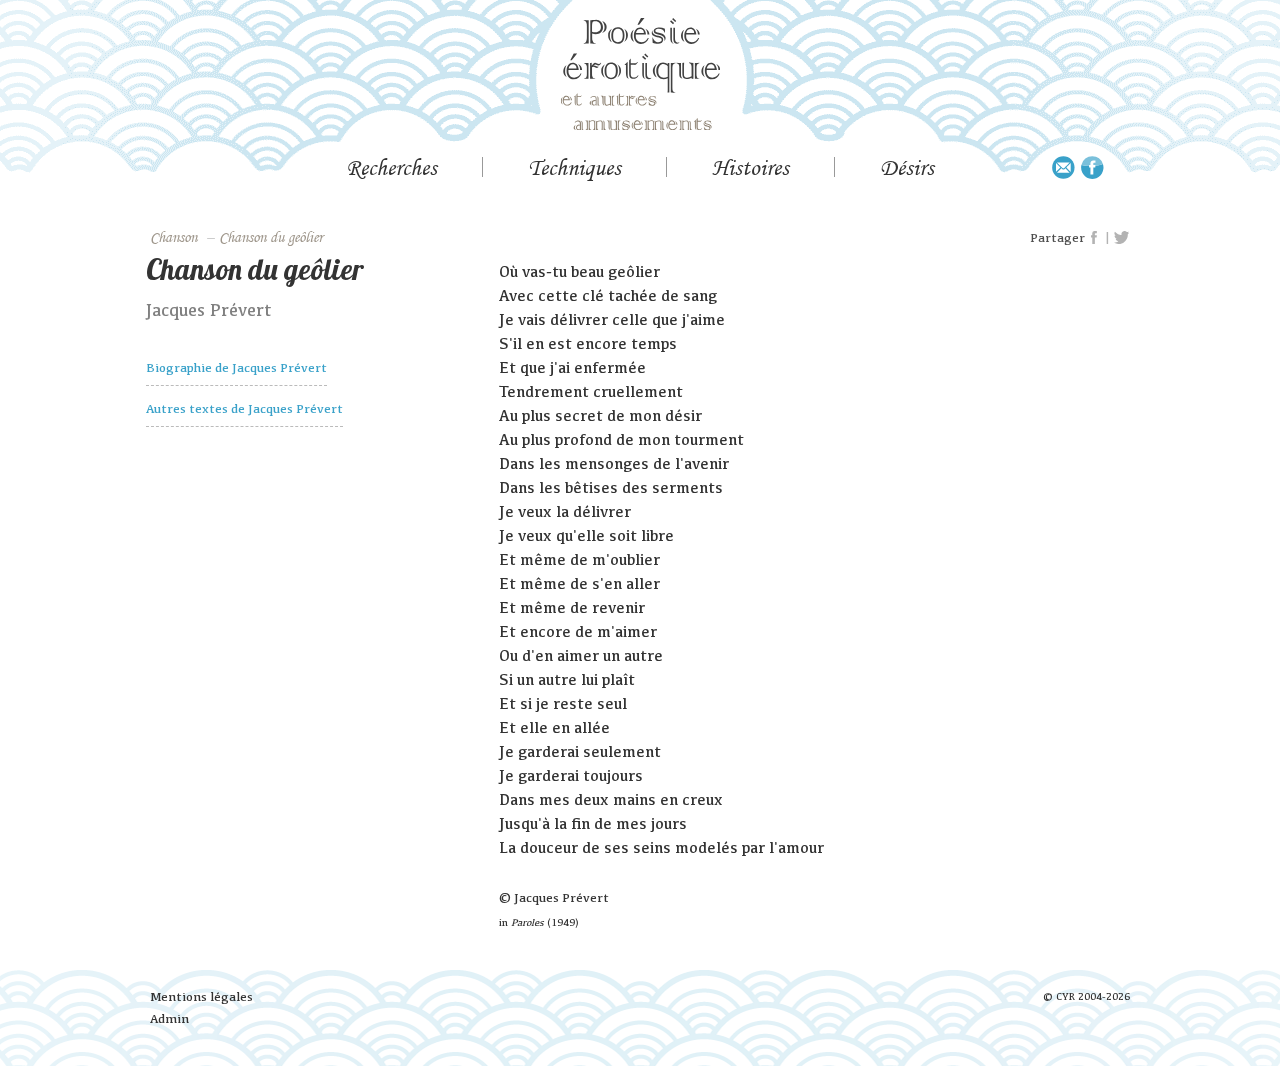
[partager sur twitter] (1121, 238)
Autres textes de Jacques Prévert (244, 408)
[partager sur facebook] (1095, 238)
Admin (169, 1018)
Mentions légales (201, 996)
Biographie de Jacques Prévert (236, 367)
